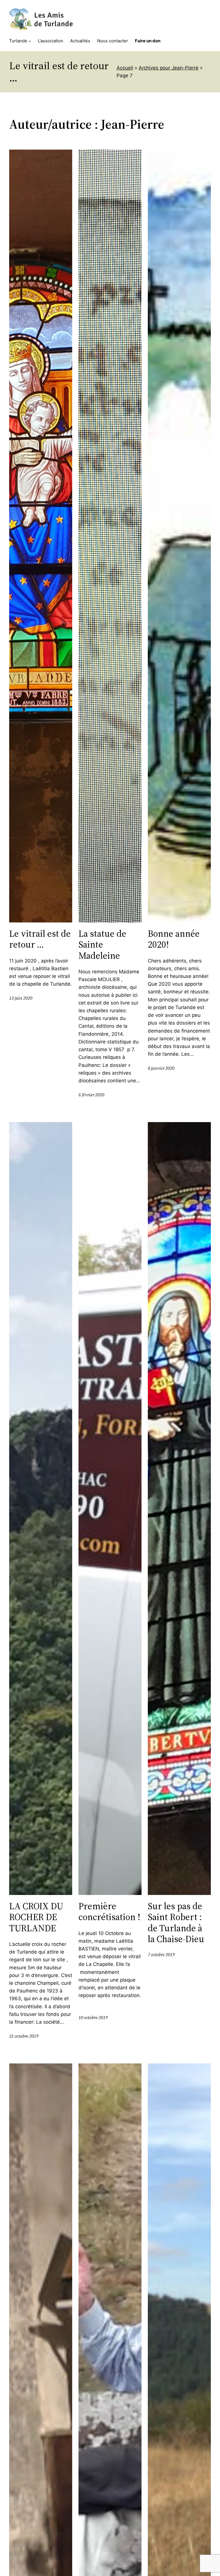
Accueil (125, 68)
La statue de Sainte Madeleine (102, 945)
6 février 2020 (91, 1095)
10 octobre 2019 (93, 2018)
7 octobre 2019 (161, 1955)
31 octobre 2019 (24, 2036)
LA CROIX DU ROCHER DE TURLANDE (36, 1917)
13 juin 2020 (21, 998)
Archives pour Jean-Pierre (169, 68)
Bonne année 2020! (174, 939)
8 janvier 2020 (161, 1068)
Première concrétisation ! (109, 1912)
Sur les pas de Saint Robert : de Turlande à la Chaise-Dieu (176, 1923)
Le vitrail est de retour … (40, 939)
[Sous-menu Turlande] (30, 41)
